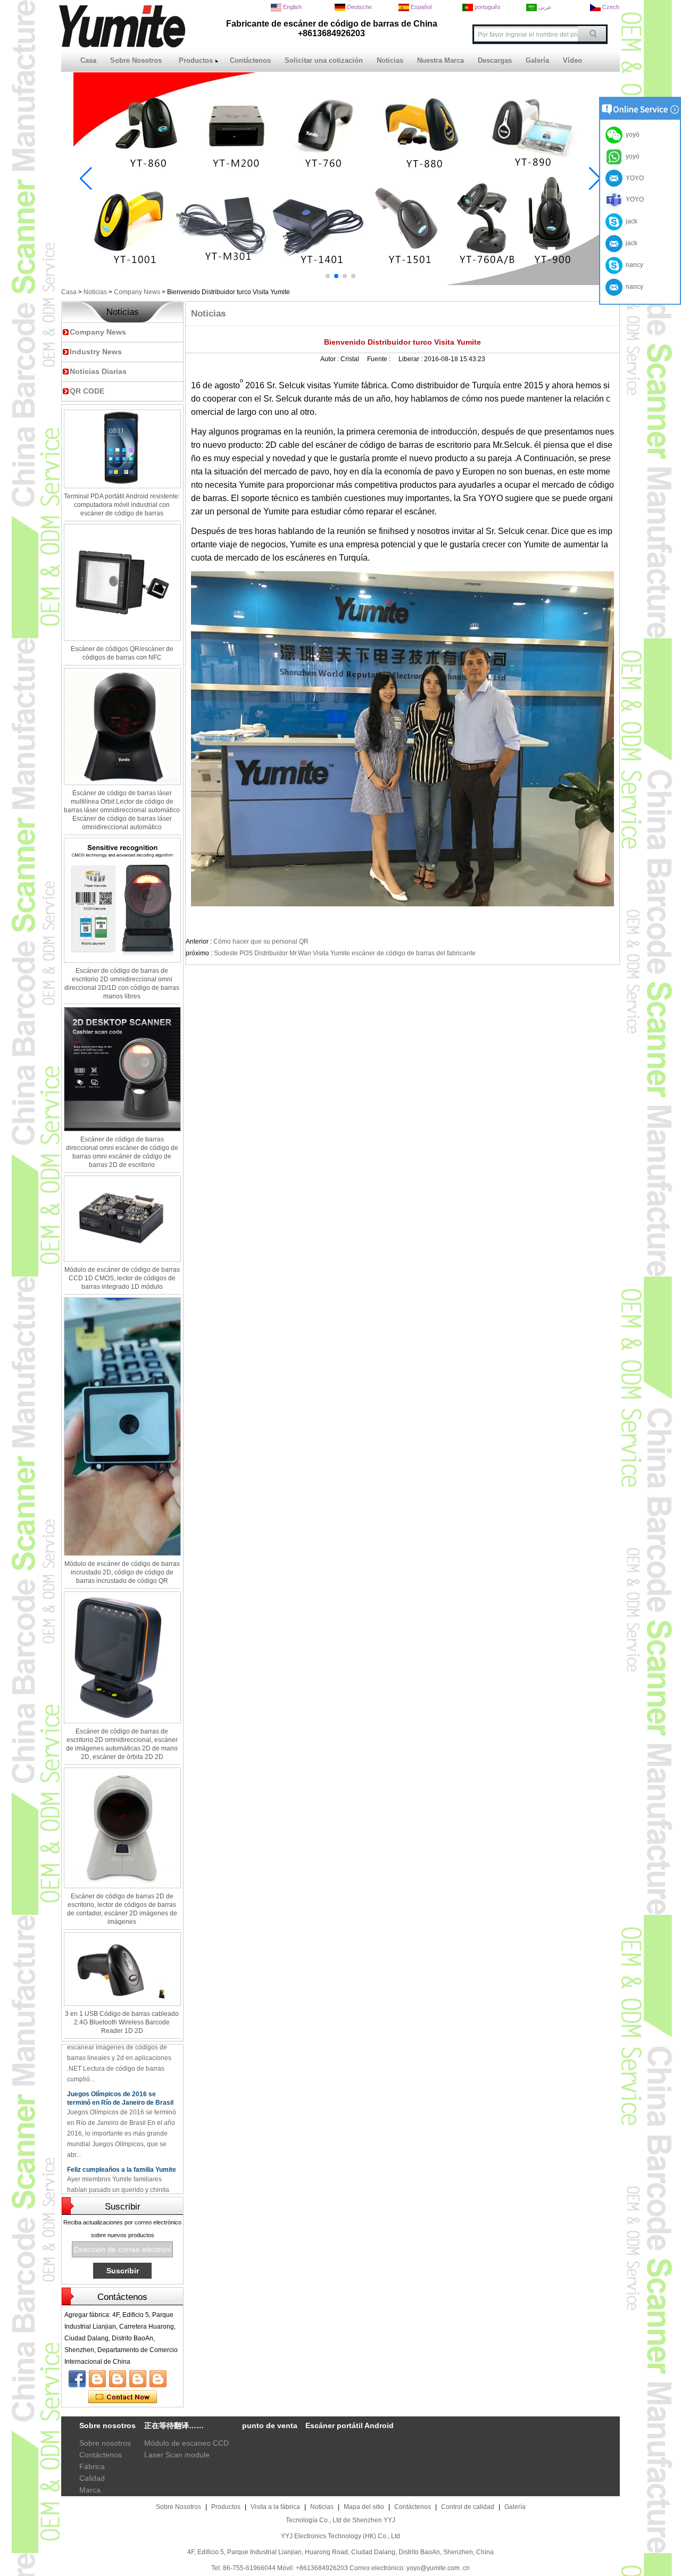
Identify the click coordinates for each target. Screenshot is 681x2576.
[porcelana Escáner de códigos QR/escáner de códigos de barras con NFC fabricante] (122, 582)
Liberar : (411, 359)
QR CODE (87, 391)
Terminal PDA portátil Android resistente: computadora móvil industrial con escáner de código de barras (122, 505)
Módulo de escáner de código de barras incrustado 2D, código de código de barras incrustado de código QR (122, 1572)
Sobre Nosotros (136, 60)
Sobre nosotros (105, 2443)
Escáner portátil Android (350, 2425)
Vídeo (572, 60)
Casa (88, 60)
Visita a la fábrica (275, 2507)
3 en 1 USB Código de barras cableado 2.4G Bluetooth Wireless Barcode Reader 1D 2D (122, 2022)
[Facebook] (77, 2379)
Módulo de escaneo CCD (186, 2443)
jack (630, 221)
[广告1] (340, 283)
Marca (90, 2490)
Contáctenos (250, 60)
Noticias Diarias (98, 371)
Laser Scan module (177, 2455)
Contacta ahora (123, 2397)
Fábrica (92, 2466)
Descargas (495, 60)
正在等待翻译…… (174, 2425)
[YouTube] (97, 2379)
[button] (328, 276)
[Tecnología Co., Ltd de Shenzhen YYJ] (122, 45)
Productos (196, 60)
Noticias (390, 60)
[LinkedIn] (118, 2379)
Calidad (92, 2478)
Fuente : (380, 359)
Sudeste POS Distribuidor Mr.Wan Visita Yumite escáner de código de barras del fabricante (345, 953)
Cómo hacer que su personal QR (261, 941)
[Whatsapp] (138, 2379)
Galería (537, 60)
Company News (137, 292)
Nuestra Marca (441, 60)
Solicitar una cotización (324, 60)
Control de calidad (468, 2507)
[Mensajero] (158, 2379)
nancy (633, 265)
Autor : (330, 359)
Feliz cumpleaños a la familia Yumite (122, 2150)
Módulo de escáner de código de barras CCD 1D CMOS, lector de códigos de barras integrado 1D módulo (122, 1278)
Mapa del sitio (364, 2507)
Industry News (96, 352)
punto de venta (270, 2425)
